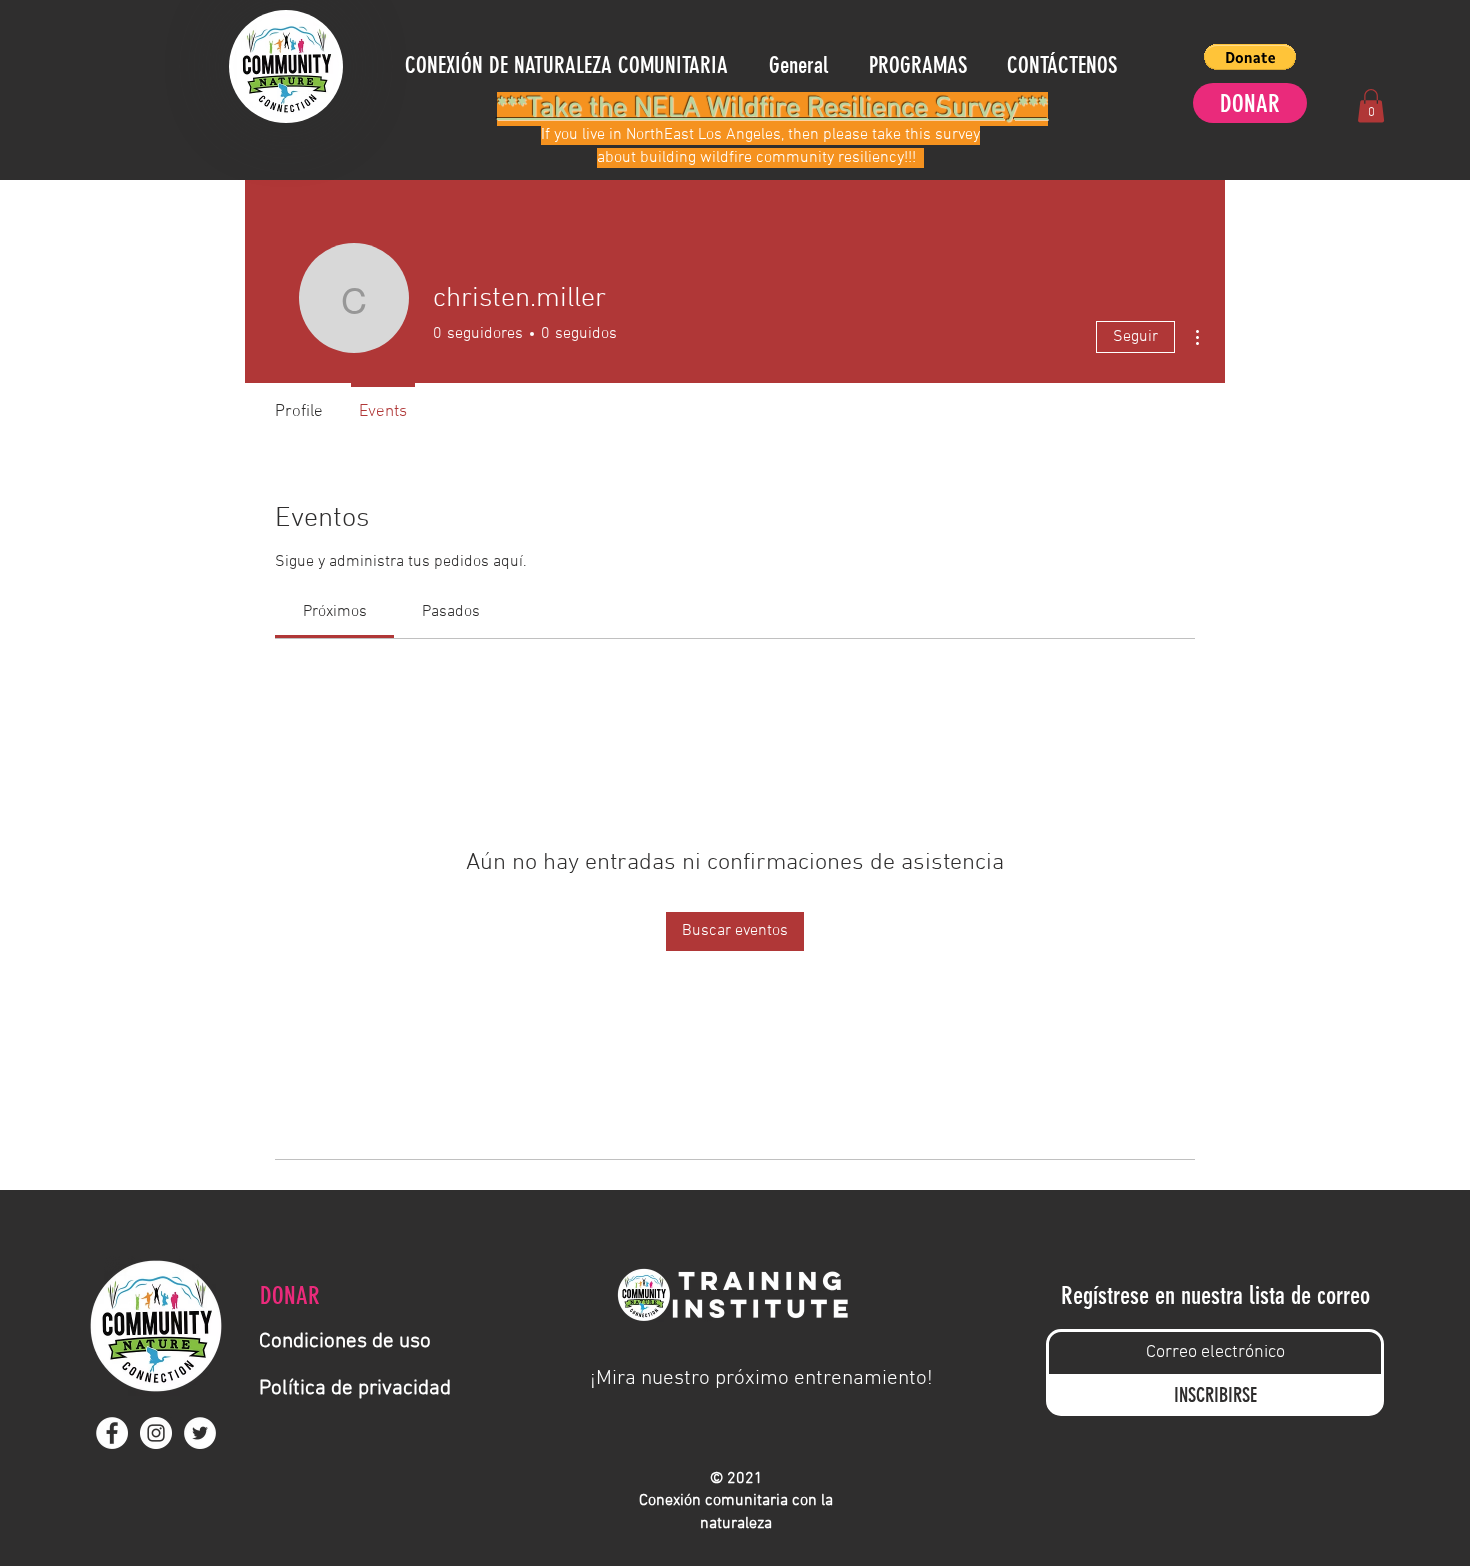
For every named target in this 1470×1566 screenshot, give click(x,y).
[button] (1250, 57)
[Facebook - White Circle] (112, 1433)
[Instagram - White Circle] (156, 1433)
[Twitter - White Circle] (200, 1433)
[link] (335, 612)
